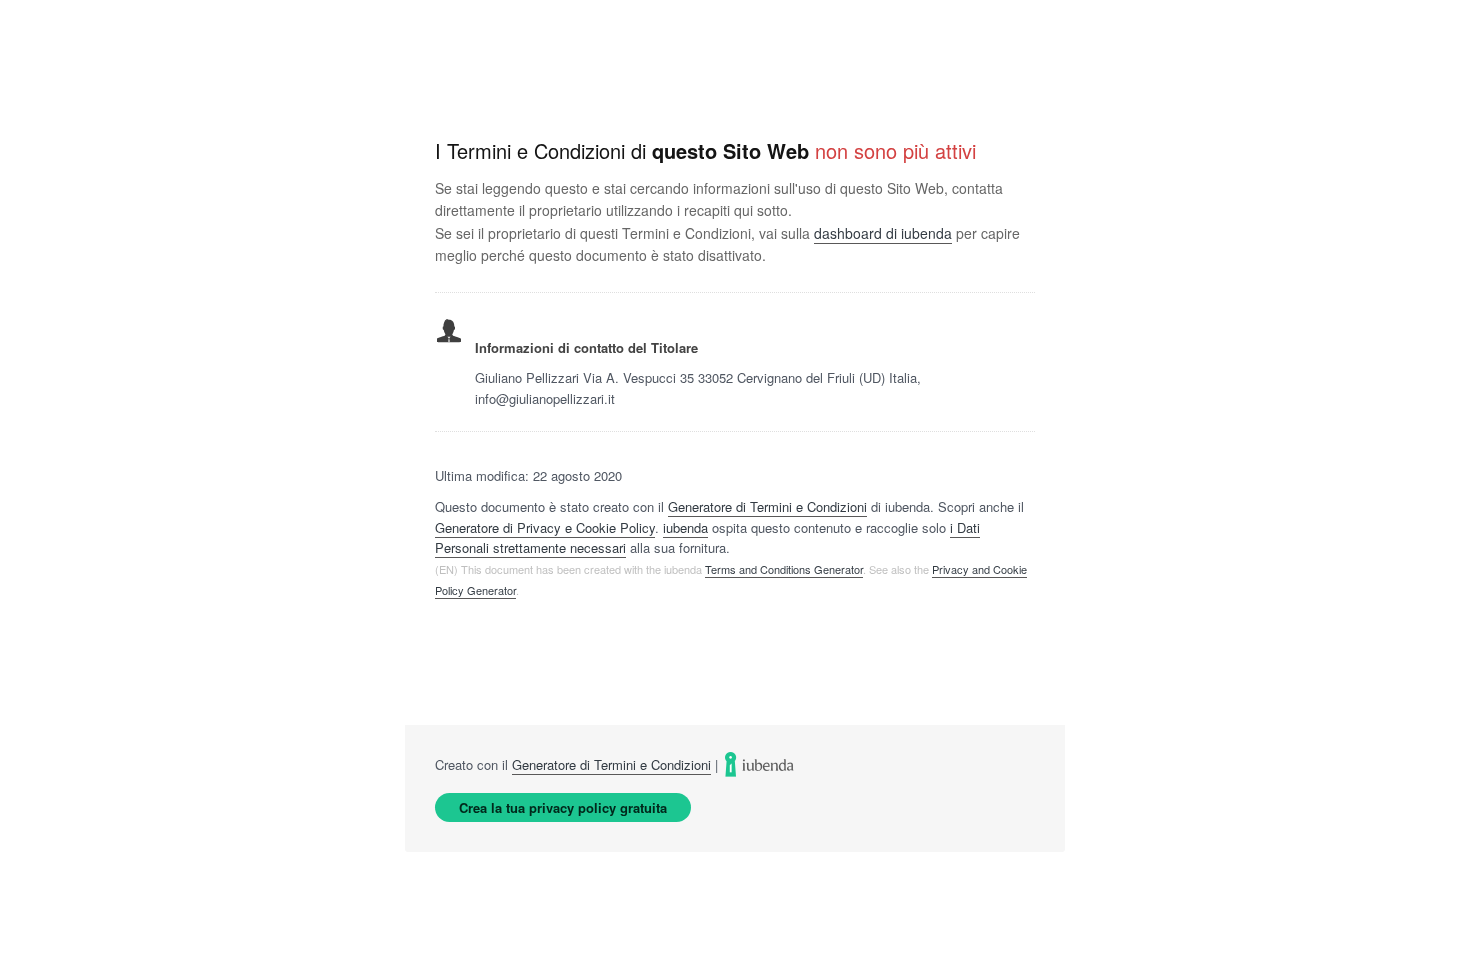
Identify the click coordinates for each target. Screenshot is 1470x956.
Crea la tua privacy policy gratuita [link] (563, 807)
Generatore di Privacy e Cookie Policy (545, 527)
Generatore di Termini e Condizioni (767, 506)
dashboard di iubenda (883, 233)
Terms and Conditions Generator (784, 569)
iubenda (685, 527)
